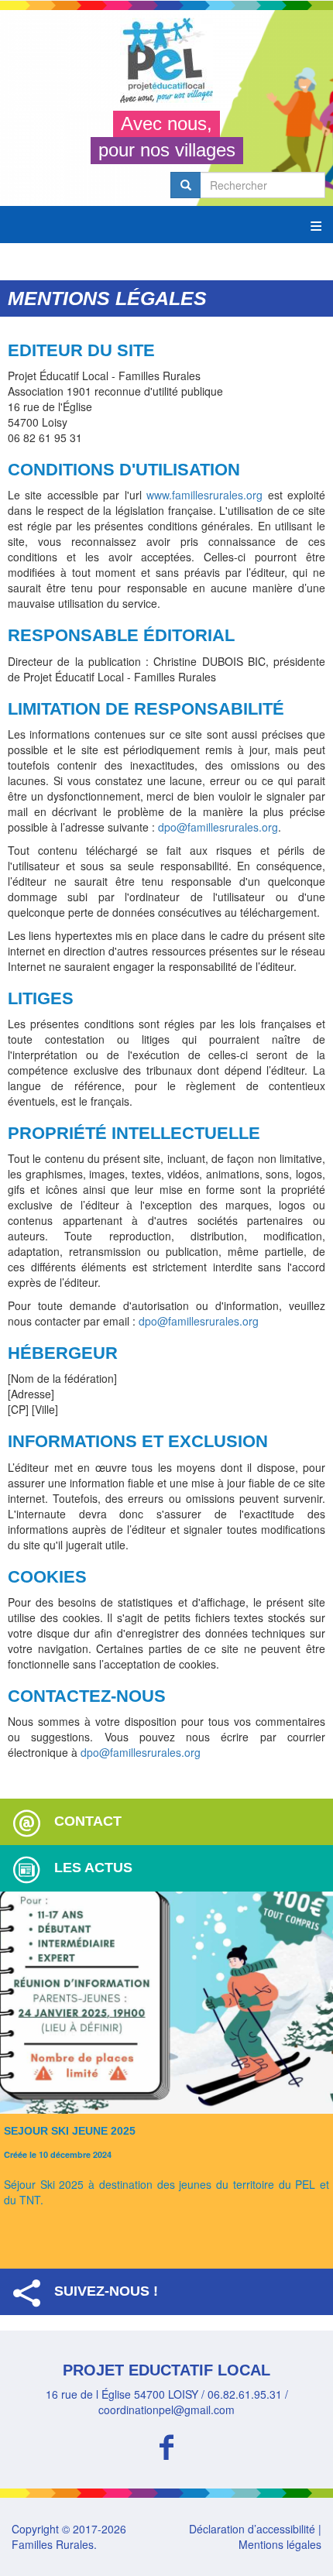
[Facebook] (166, 2445)
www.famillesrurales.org (204, 495)
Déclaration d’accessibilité (252, 2529)
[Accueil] (166, 60)
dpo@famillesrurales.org (218, 827)
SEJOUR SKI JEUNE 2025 (70, 2131)
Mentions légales (280, 2544)
